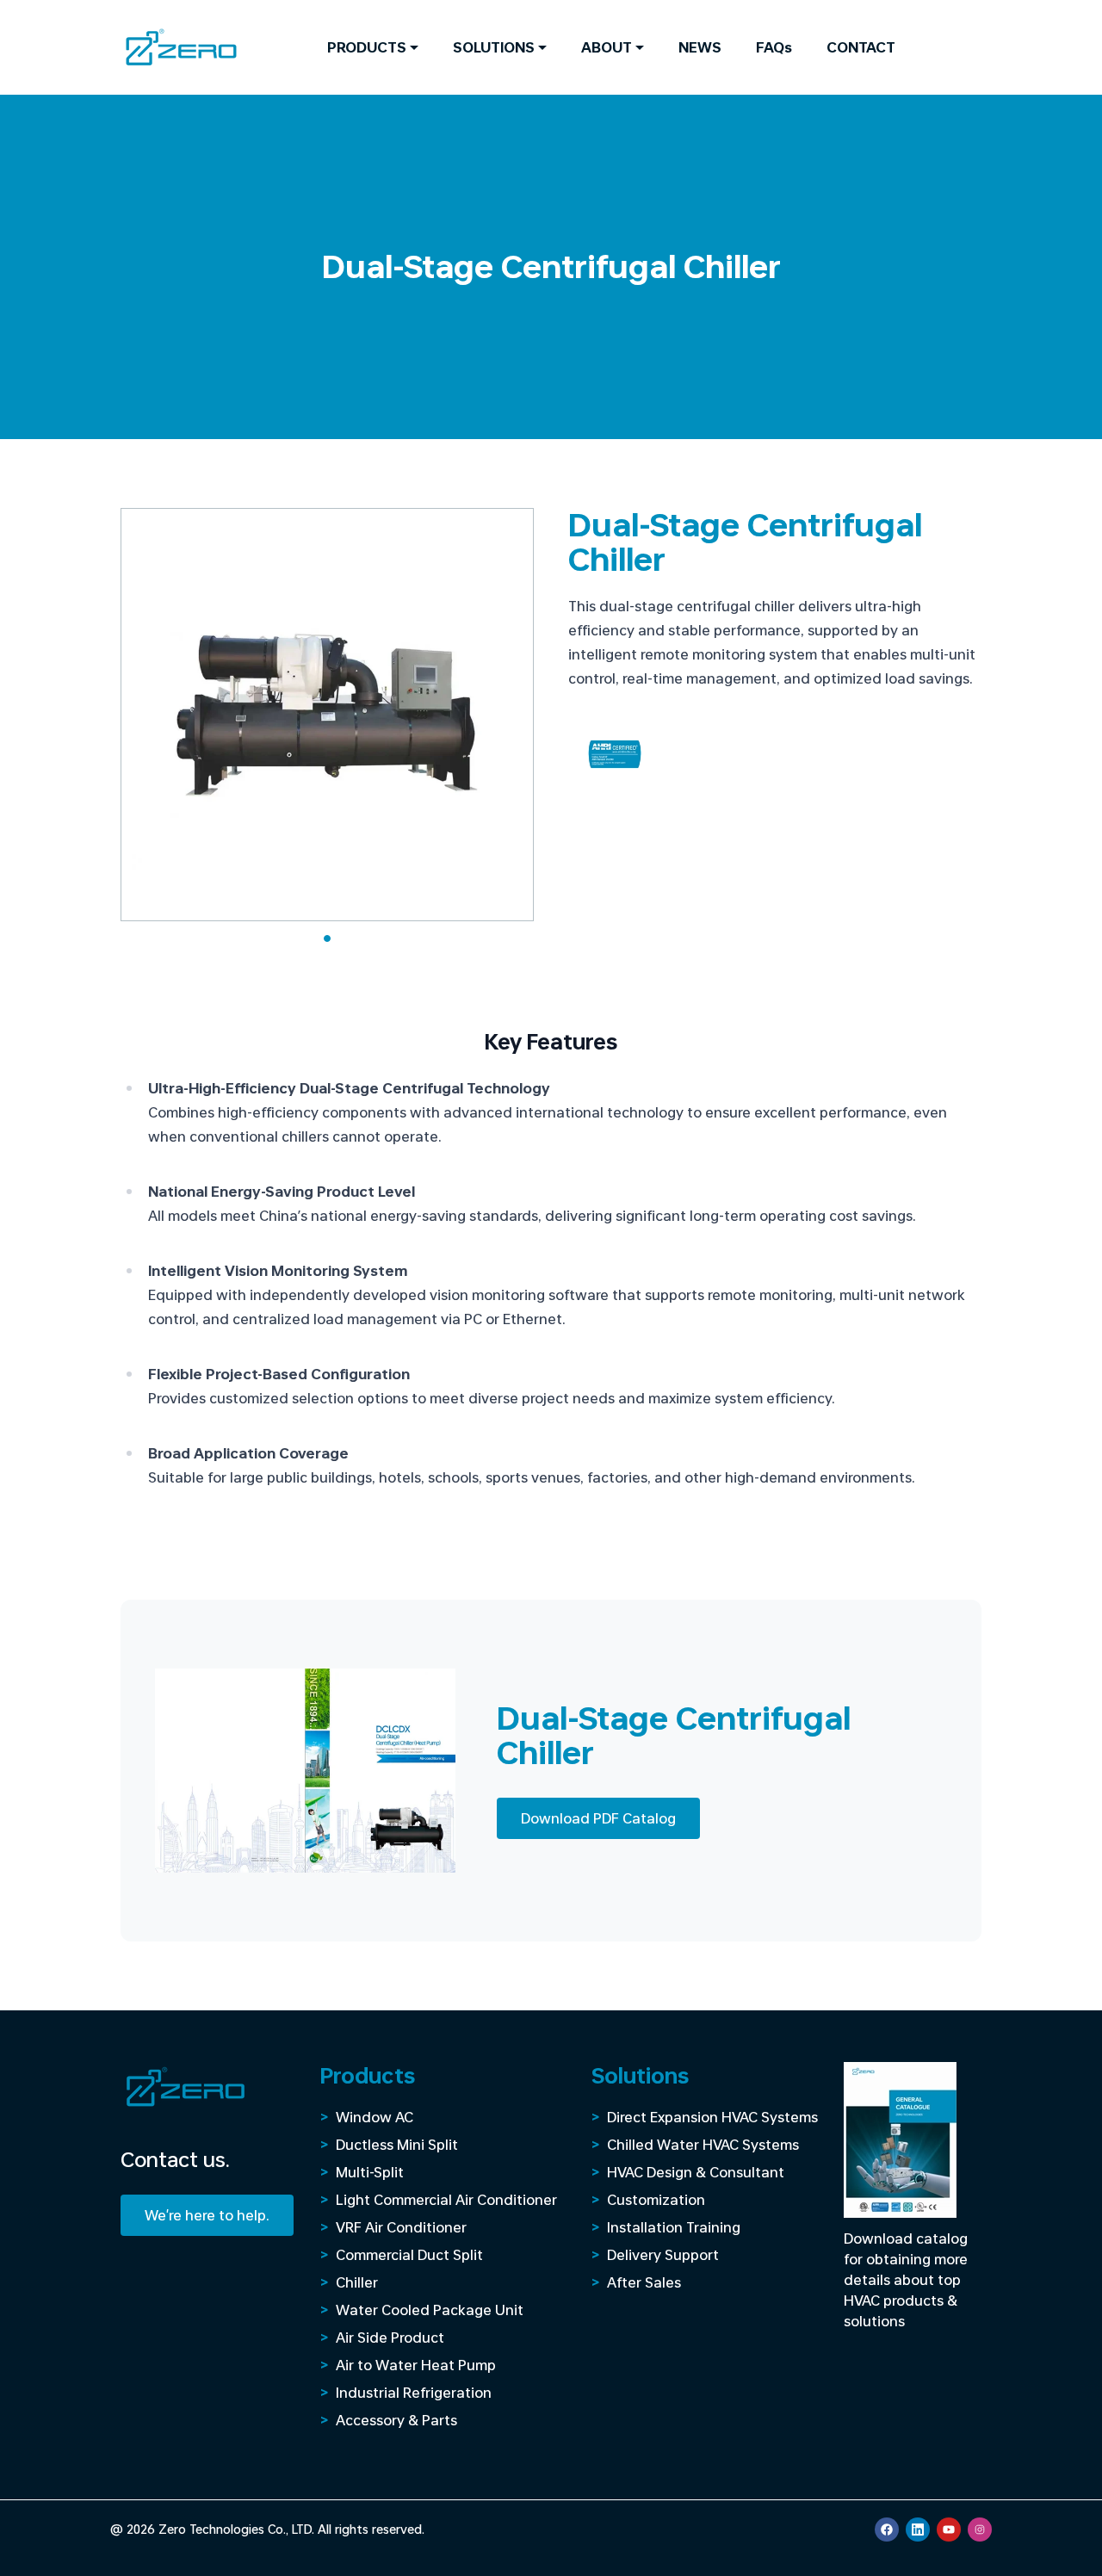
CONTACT (861, 47)
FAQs (774, 47)
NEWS (700, 47)
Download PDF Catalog (598, 1818)
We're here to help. (207, 2215)
